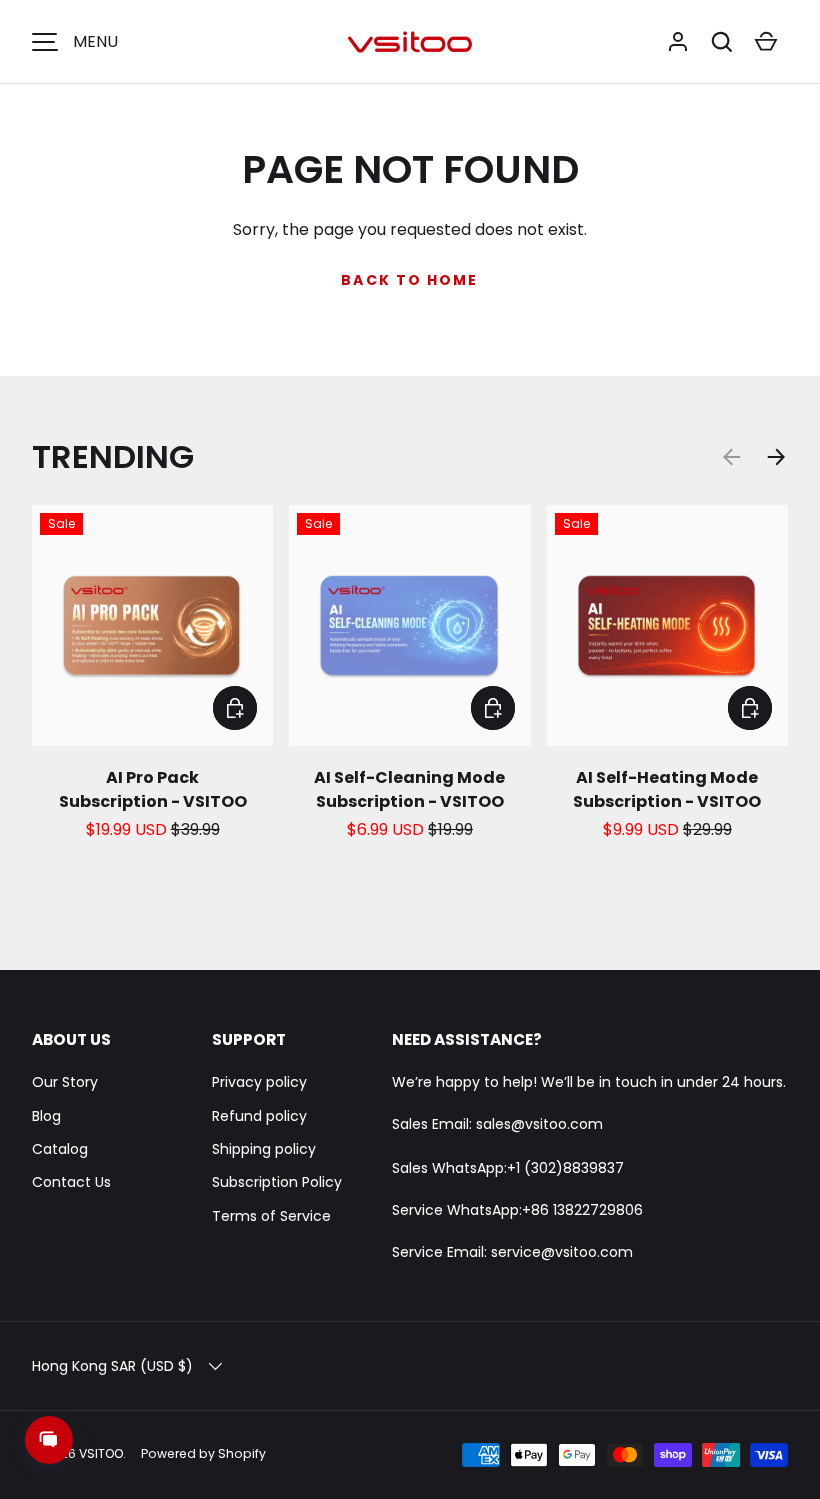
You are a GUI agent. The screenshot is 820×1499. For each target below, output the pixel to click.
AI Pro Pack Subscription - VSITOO (153, 789)
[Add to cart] (235, 708)
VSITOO (101, 1453)
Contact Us (71, 1182)
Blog (46, 1116)
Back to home (409, 280)
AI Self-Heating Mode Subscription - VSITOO (667, 789)
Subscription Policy (277, 1182)
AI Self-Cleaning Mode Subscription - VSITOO (409, 789)
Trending (113, 456)
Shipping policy (264, 1149)
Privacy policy (259, 1082)
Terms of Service (271, 1216)
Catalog (60, 1149)
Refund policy (259, 1116)
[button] (722, 42)
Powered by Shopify (203, 1453)
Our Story (65, 1082)
